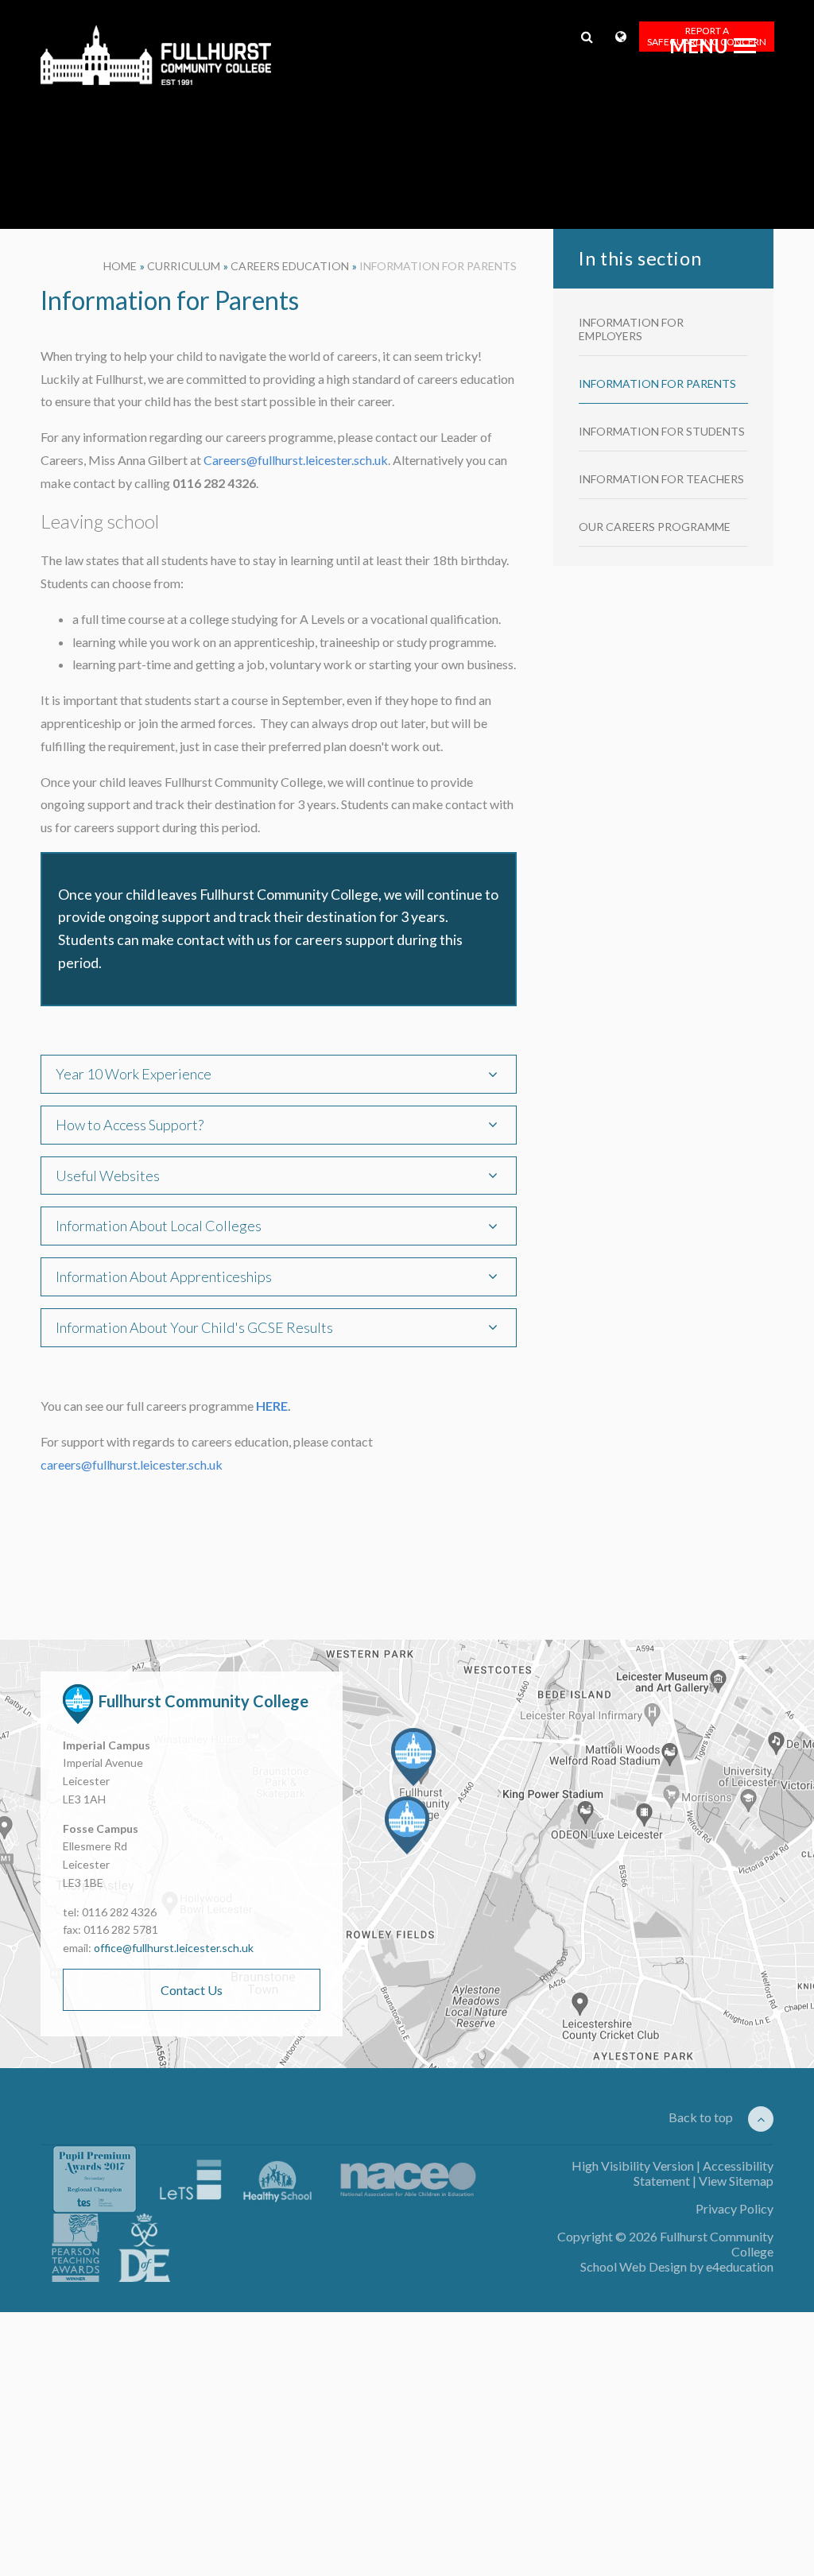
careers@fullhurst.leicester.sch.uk (133, 1464)
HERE (272, 1406)
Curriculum (184, 266)
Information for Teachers (661, 479)
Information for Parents (438, 266)
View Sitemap (736, 2181)
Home (120, 266)
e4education (740, 2266)
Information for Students (662, 431)
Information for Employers (631, 329)
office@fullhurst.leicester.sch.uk (174, 1948)
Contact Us (192, 1990)
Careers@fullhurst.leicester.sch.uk (296, 460)
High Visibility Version (633, 2165)
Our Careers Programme (655, 527)
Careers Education (290, 266)
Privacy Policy (735, 2208)
